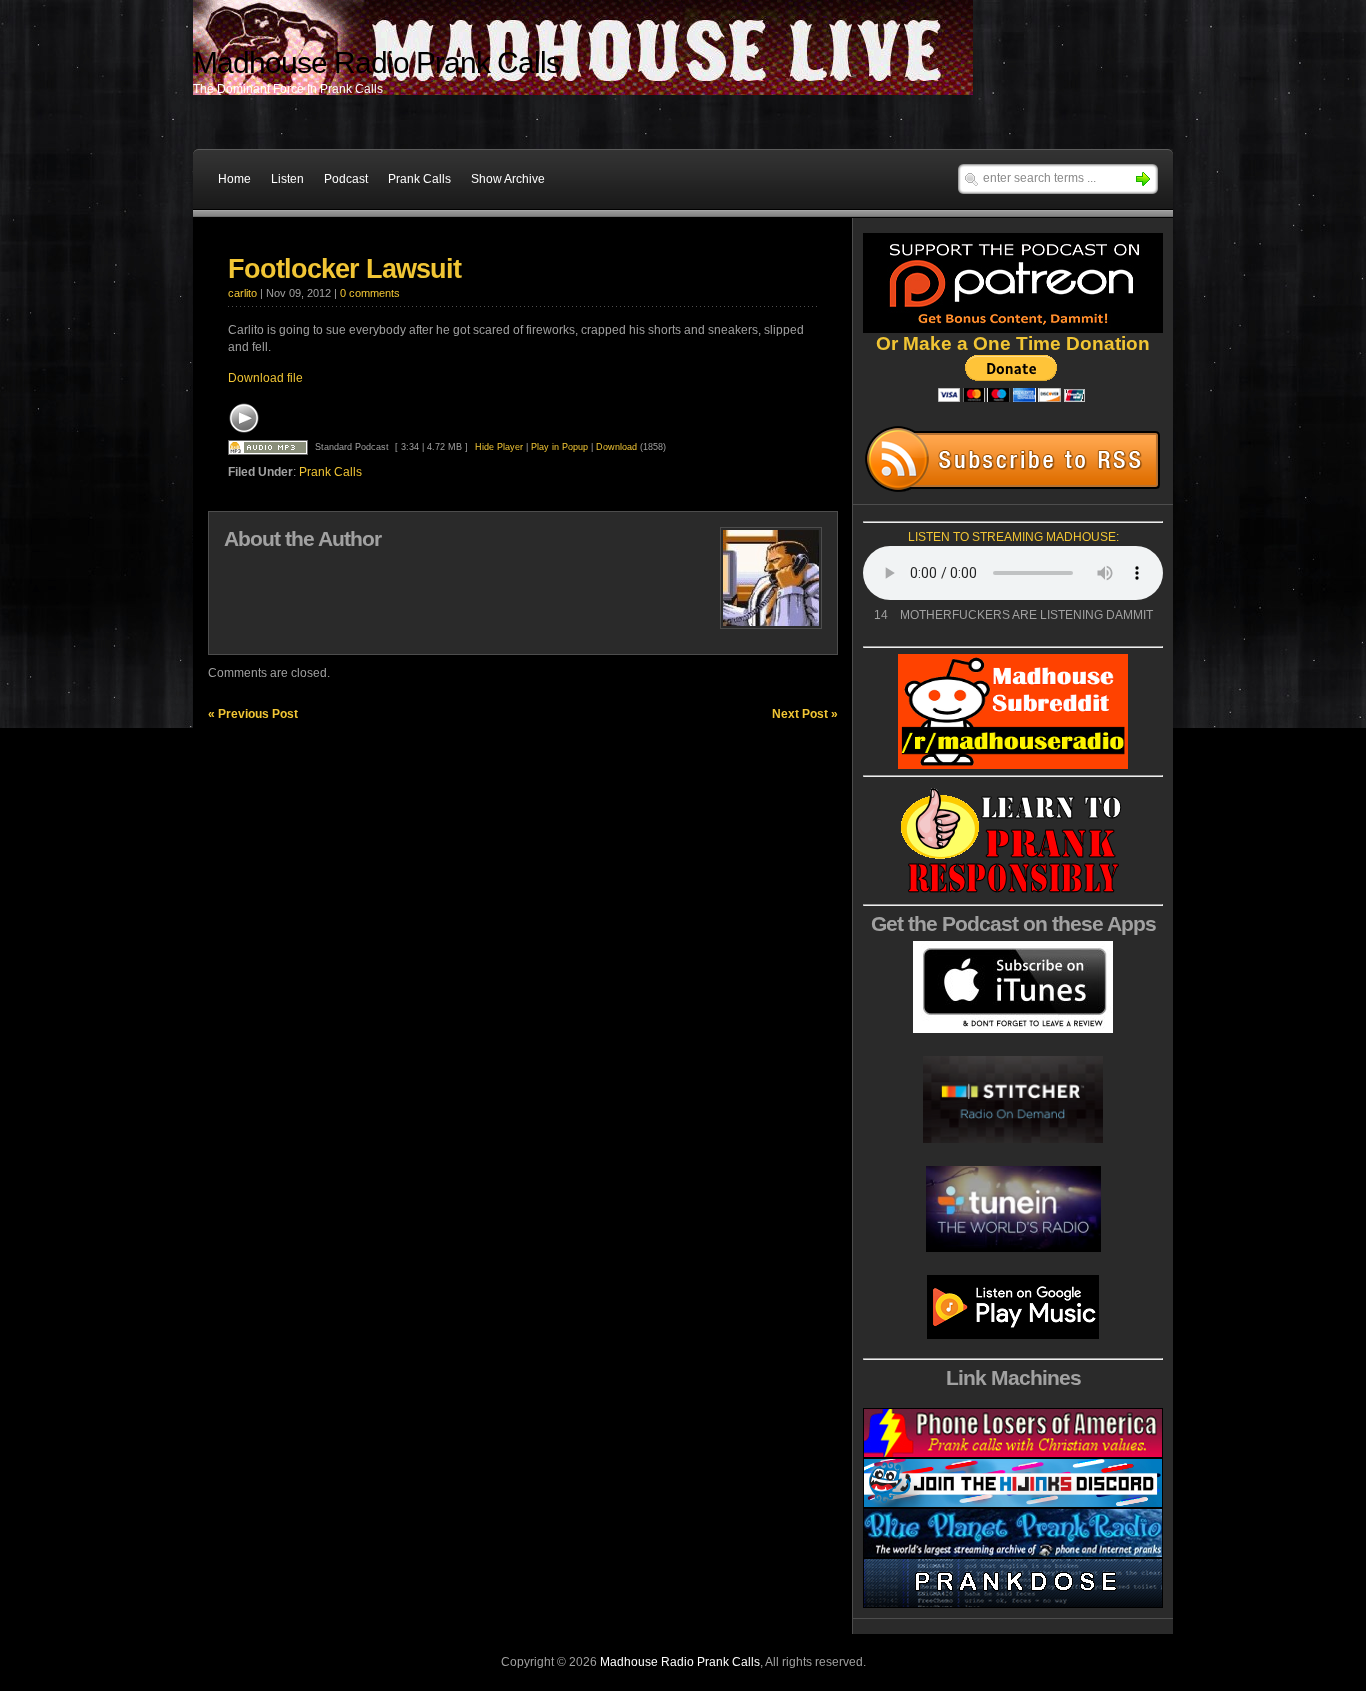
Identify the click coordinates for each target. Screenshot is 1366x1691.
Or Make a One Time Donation (1013, 343)
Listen (287, 179)
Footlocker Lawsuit (344, 269)
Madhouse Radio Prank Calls (680, 1662)
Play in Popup (559, 447)
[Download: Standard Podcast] (268, 447)
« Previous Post (253, 714)
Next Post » (805, 714)
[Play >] (244, 418)
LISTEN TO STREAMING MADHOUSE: (1013, 537)
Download (616, 447)
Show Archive (508, 179)
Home (234, 179)
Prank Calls (419, 179)
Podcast (346, 179)
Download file (265, 378)
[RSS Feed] (1013, 459)
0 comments (370, 293)
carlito (242, 293)
